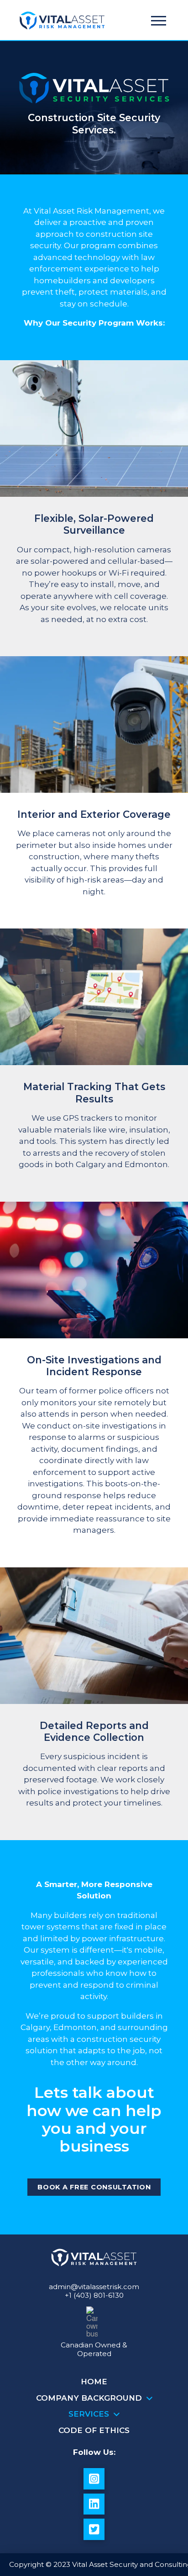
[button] (159, 21)
